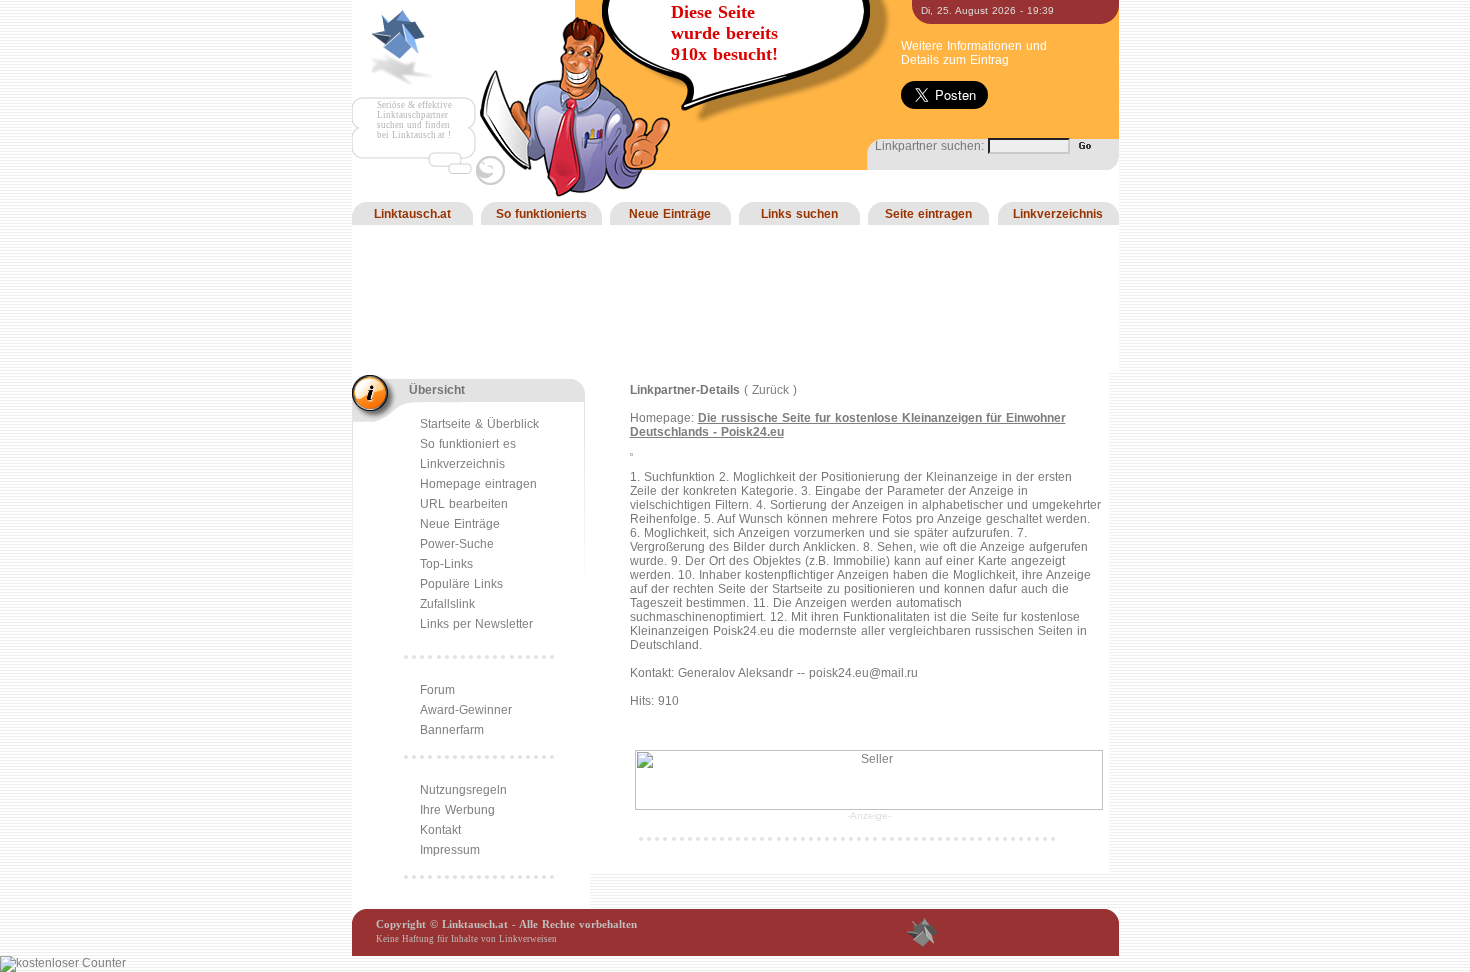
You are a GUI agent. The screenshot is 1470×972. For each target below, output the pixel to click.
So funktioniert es (468, 444)
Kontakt (440, 830)
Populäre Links (461, 584)
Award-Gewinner (466, 710)
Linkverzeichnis (1058, 214)
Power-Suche (457, 544)
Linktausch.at (412, 214)
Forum (437, 690)
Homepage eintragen (478, 484)
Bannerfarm (452, 730)
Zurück (770, 390)
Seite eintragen (928, 214)
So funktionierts (541, 214)
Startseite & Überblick (479, 424)
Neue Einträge (670, 214)
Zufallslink (447, 604)
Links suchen (799, 214)
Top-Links (446, 564)
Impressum (450, 850)
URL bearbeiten (464, 504)
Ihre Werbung (457, 810)
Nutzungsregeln (463, 790)
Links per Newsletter (476, 624)
